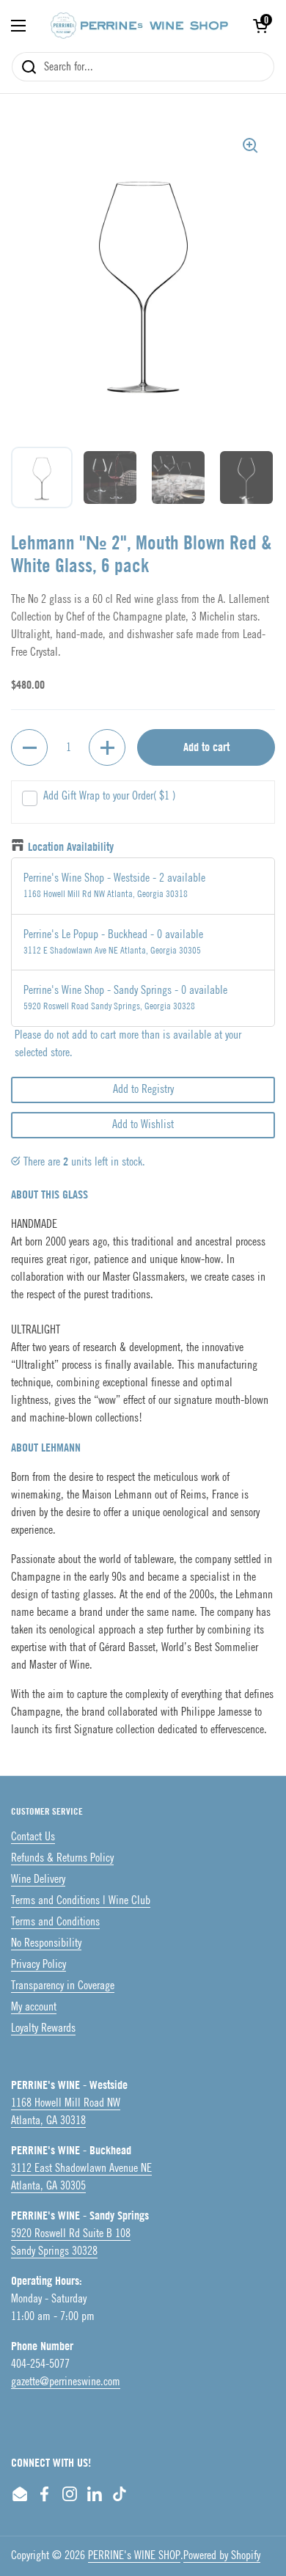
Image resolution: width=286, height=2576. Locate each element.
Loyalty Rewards (43, 2028)
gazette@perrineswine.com (66, 2382)
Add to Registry (143, 1090)
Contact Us (33, 1837)
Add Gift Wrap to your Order (109, 796)
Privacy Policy (38, 1965)
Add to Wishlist (143, 1125)
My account (34, 2007)
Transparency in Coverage (63, 1986)
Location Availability (71, 847)
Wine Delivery (38, 1880)
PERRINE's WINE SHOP (134, 2556)
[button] (260, 26)
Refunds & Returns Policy (62, 1858)
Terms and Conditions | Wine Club (81, 1901)
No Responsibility (46, 1943)
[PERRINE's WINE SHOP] (139, 26)
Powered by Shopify (222, 2556)
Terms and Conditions (55, 1922)
